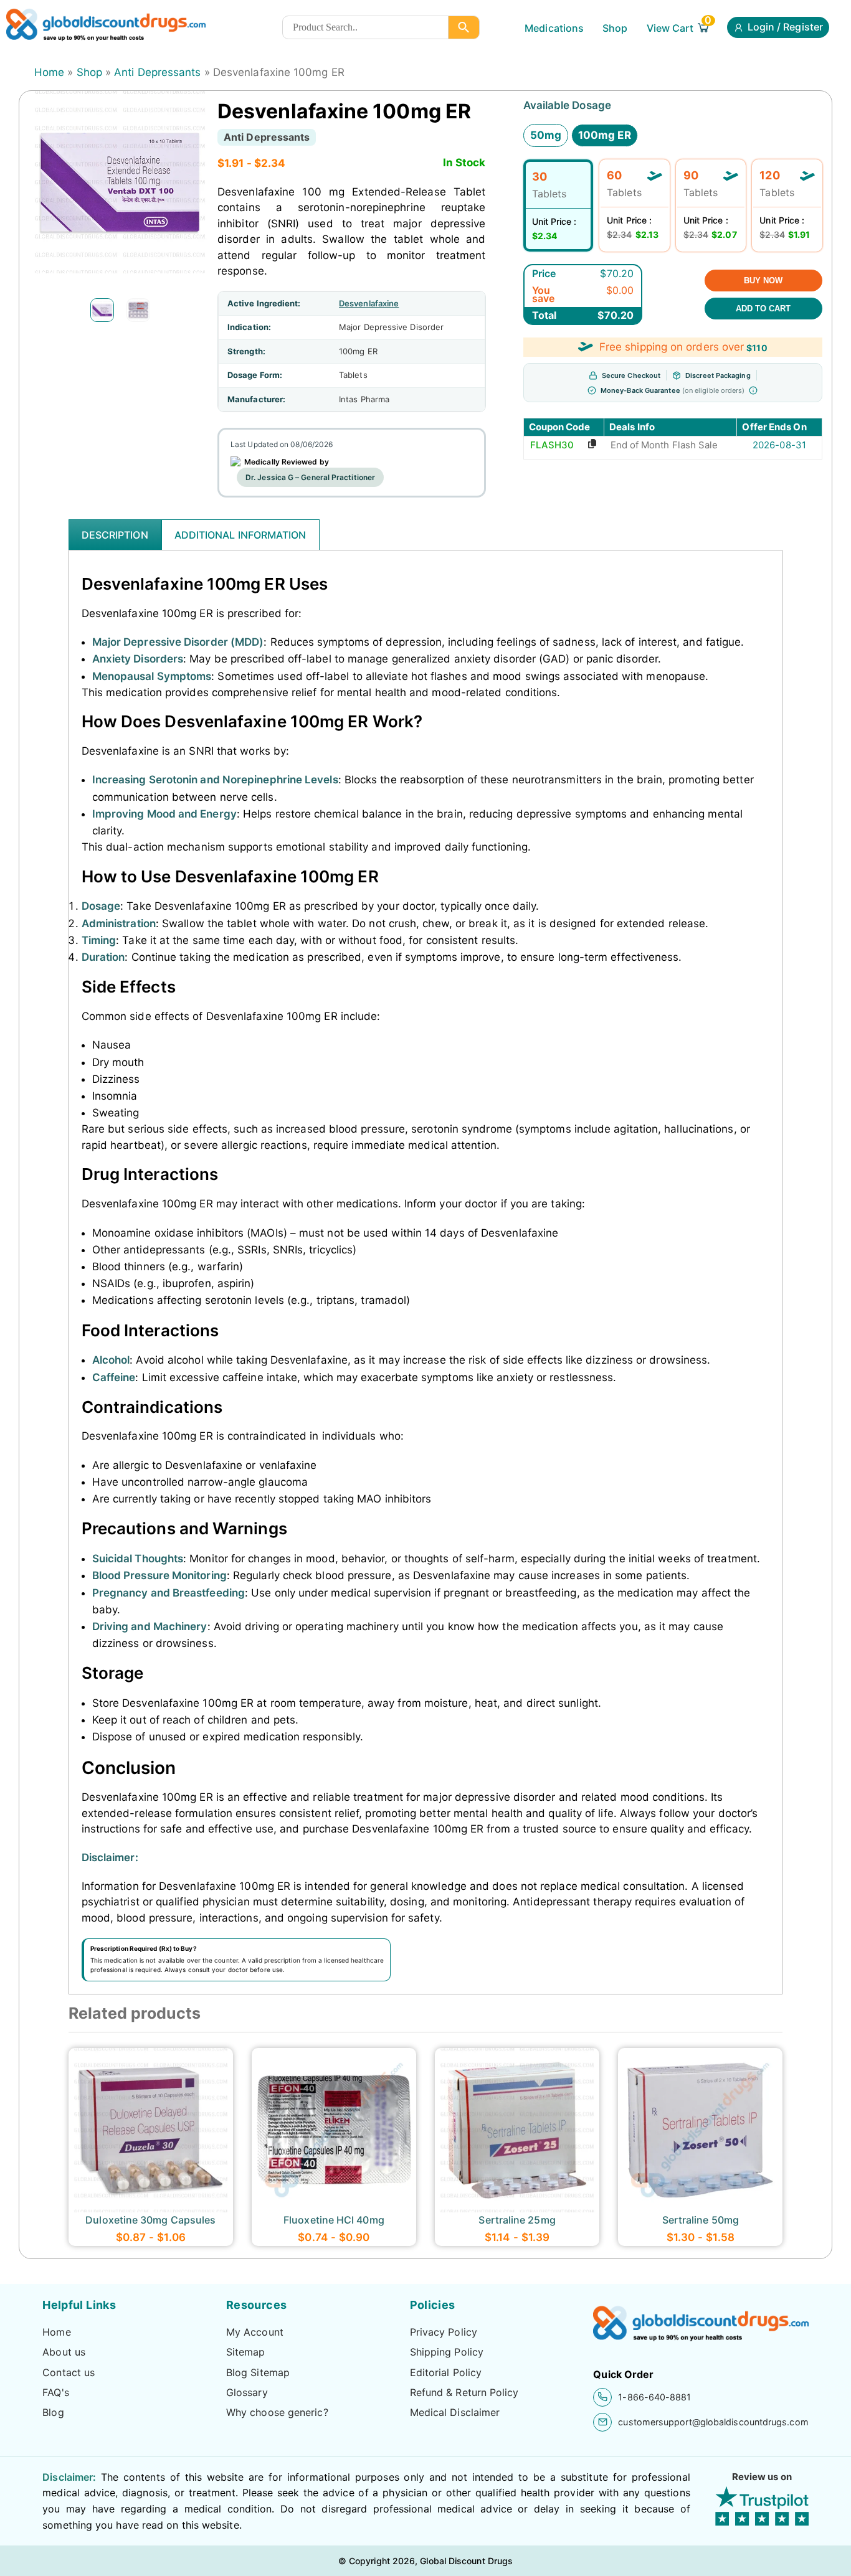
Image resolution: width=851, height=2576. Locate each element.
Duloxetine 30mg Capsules (150, 2220)
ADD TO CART (763, 309)
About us (64, 2352)
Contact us (69, 2372)
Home (49, 72)
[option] (102, 310)
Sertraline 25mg (517, 2220)
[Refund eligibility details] (753, 390)
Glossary (247, 2392)
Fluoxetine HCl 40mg (334, 2220)
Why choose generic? (277, 2412)
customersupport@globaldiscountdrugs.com (713, 2422)
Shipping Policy (447, 2352)
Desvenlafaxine (369, 303)
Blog (53, 2412)
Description (115, 535)
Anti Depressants (157, 72)
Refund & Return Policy (464, 2392)
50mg (546, 135)
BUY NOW (763, 281)
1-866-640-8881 (654, 2397)
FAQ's (55, 2392)
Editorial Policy (446, 2372)
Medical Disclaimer (455, 2412)
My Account (255, 2332)
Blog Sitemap (258, 2372)
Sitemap (246, 2352)
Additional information (240, 535)
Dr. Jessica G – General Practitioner (310, 477)
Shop (615, 28)
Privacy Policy (444, 2332)
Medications (554, 28)
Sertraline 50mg (701, 2220)
